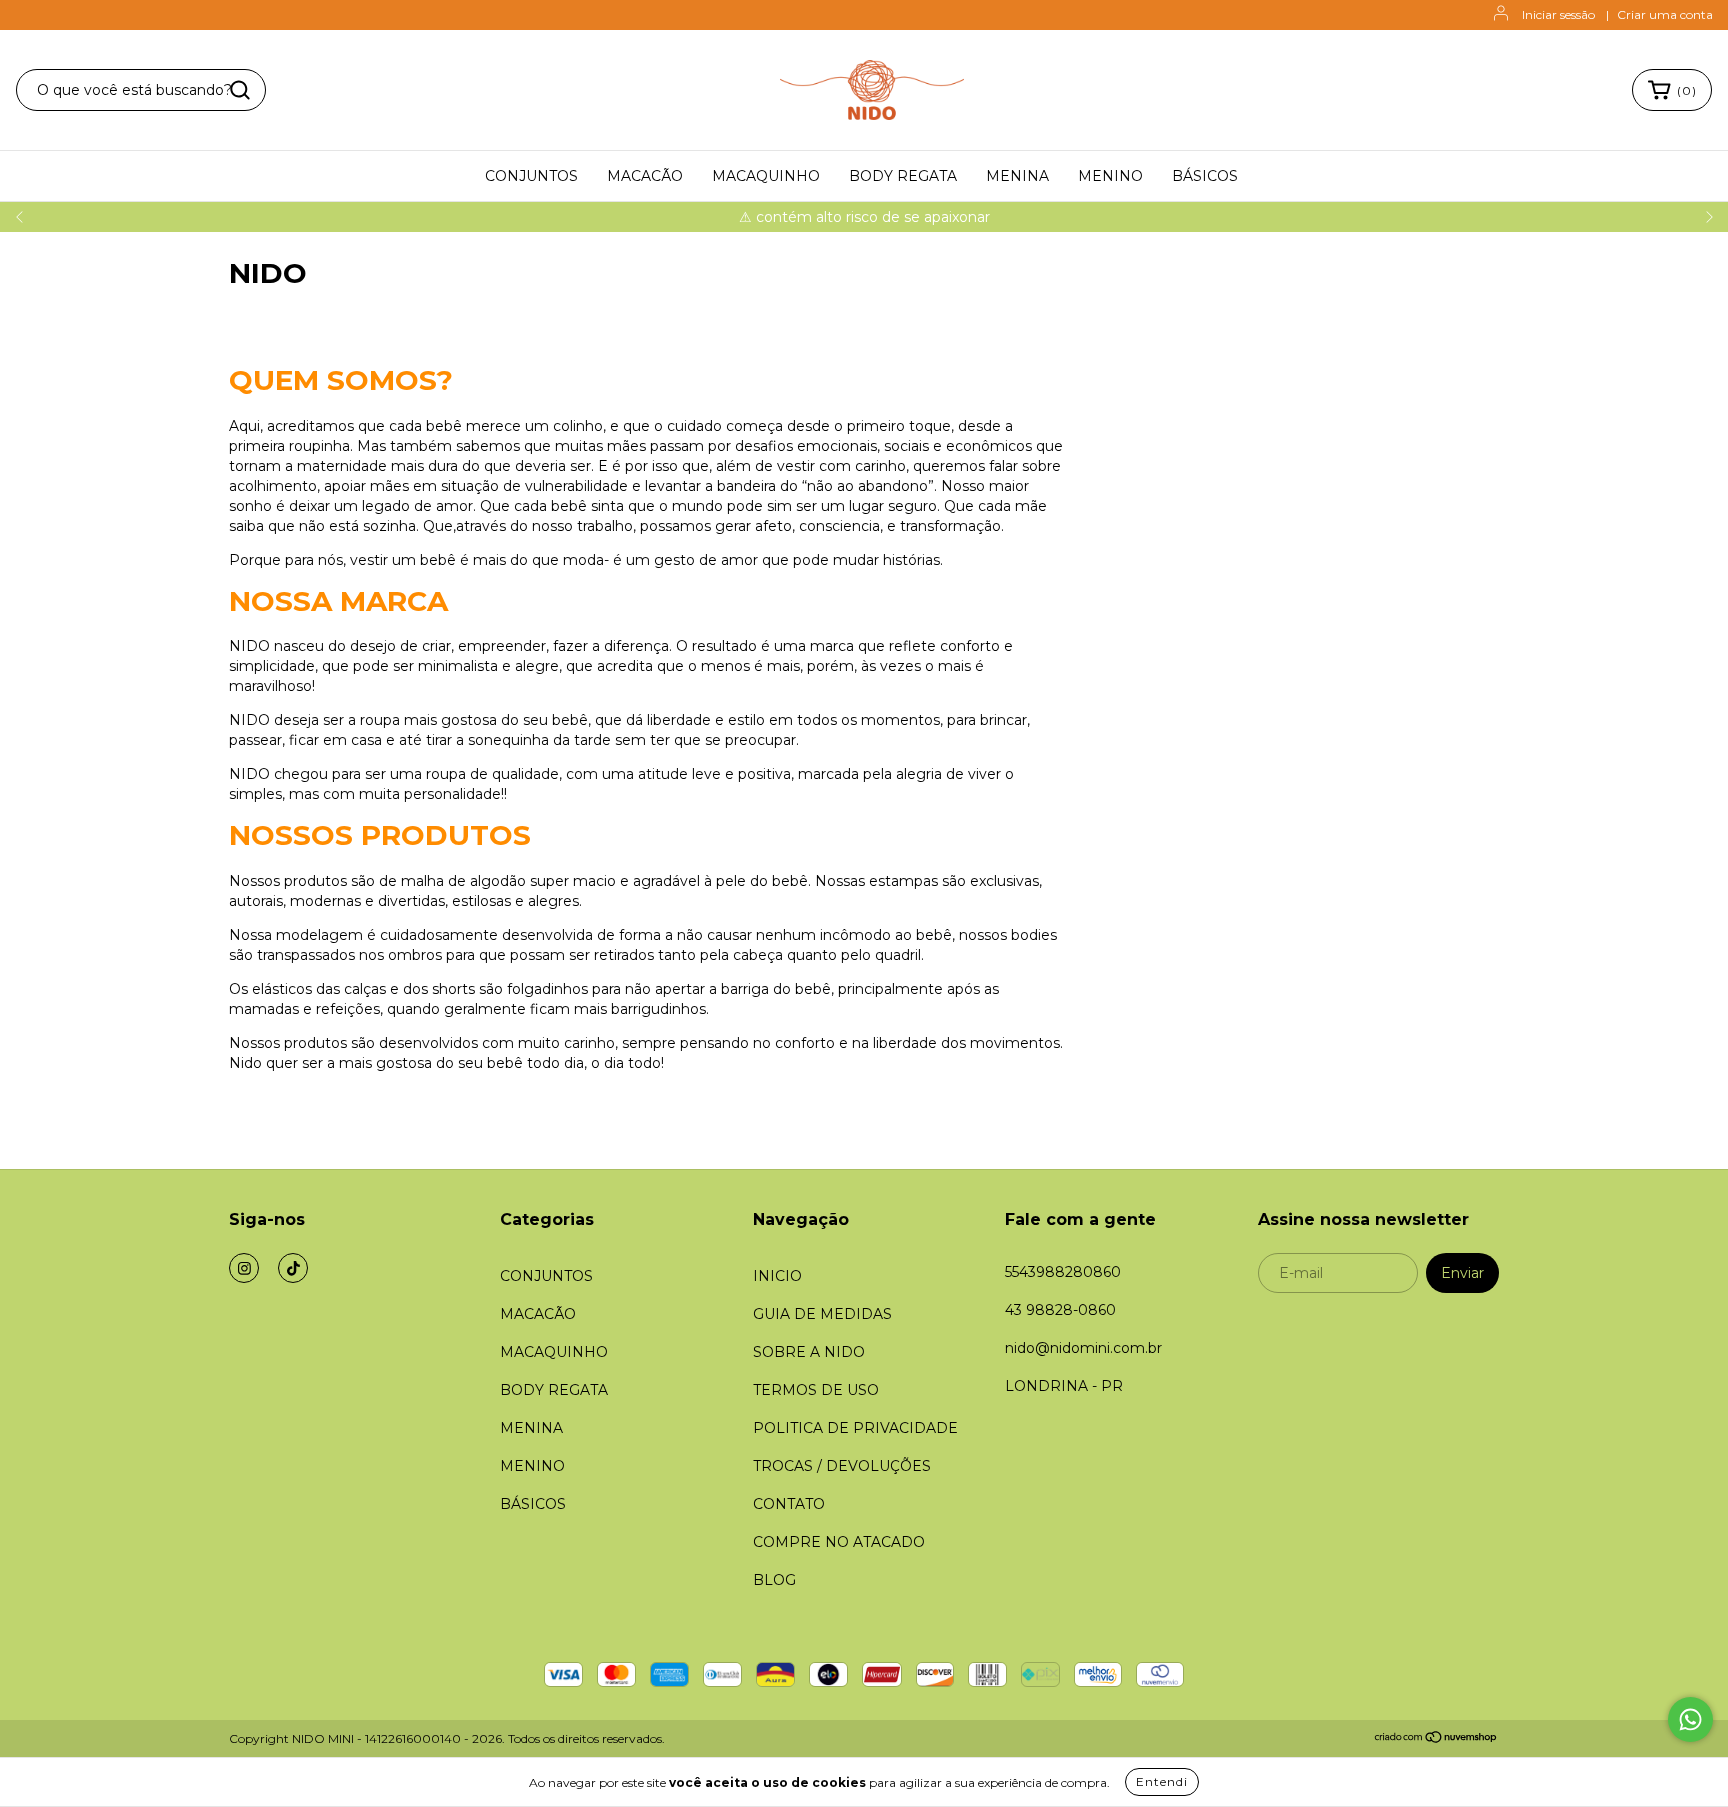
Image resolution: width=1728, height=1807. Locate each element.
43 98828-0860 (1060, 1310)
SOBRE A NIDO (809, 1352)
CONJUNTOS (531, 176)
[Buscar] (240, 90)
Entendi (1162, 1781)
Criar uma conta (1665, 14)
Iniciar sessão (1558, 14)
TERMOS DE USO (816, 1390)
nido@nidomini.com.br (1083, 1348)
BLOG (774, 1580)
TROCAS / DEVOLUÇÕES (842, 1466)
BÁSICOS (1205, 176)
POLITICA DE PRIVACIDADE (855, 1428)
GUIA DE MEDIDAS (822, 1314)
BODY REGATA (903, 176)
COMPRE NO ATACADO (839, 1542)
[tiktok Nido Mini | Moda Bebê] (293, 1268)
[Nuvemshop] (1436, 1739)
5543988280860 (1063, 1272)
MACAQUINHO (766, 176)
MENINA (1017, 176)
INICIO (777, 1276)
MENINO (1110, 176)
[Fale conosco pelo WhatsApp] (1690, 1719)
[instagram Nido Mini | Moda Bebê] (244, 1268)
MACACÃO (645, 176)
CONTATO (789, 1504)
